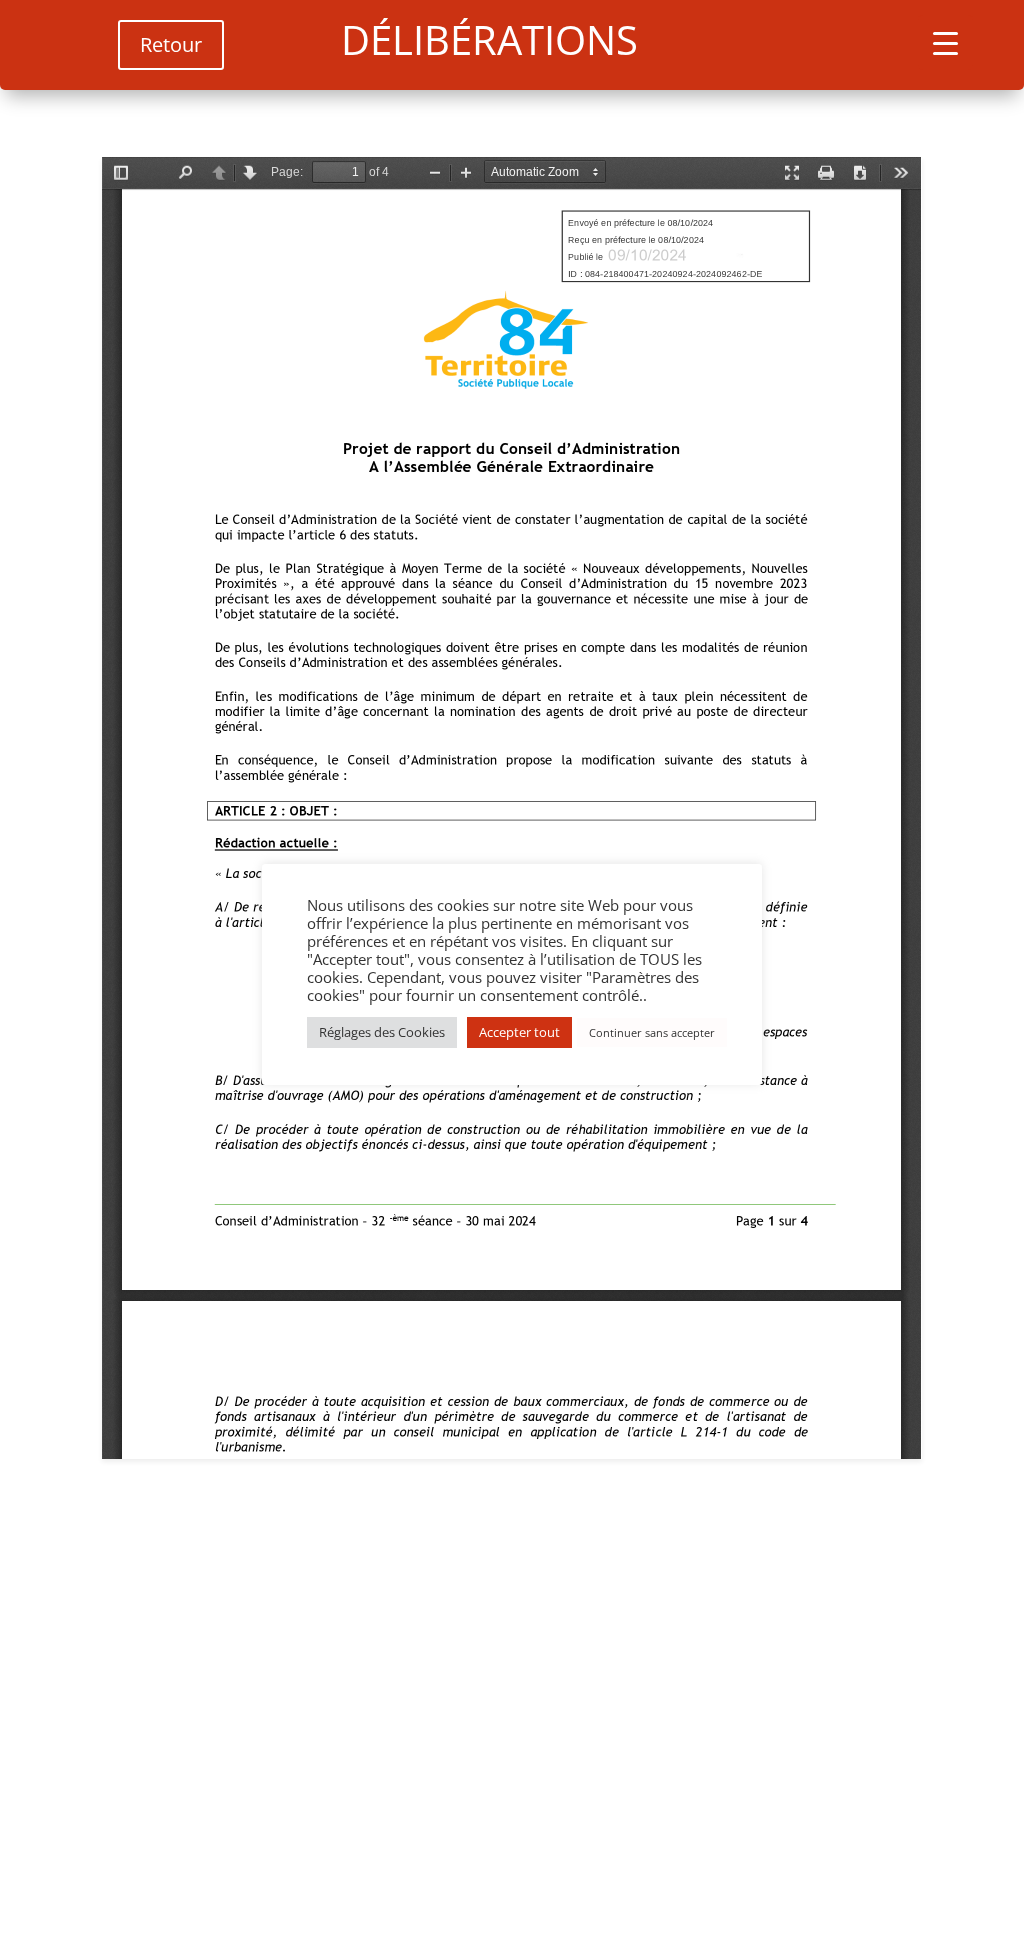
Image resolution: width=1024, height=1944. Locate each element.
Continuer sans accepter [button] (652, 1032)
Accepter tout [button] (519, 1032)
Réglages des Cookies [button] (382, 1032)
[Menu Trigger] (945, 42)
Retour (171, 44)
